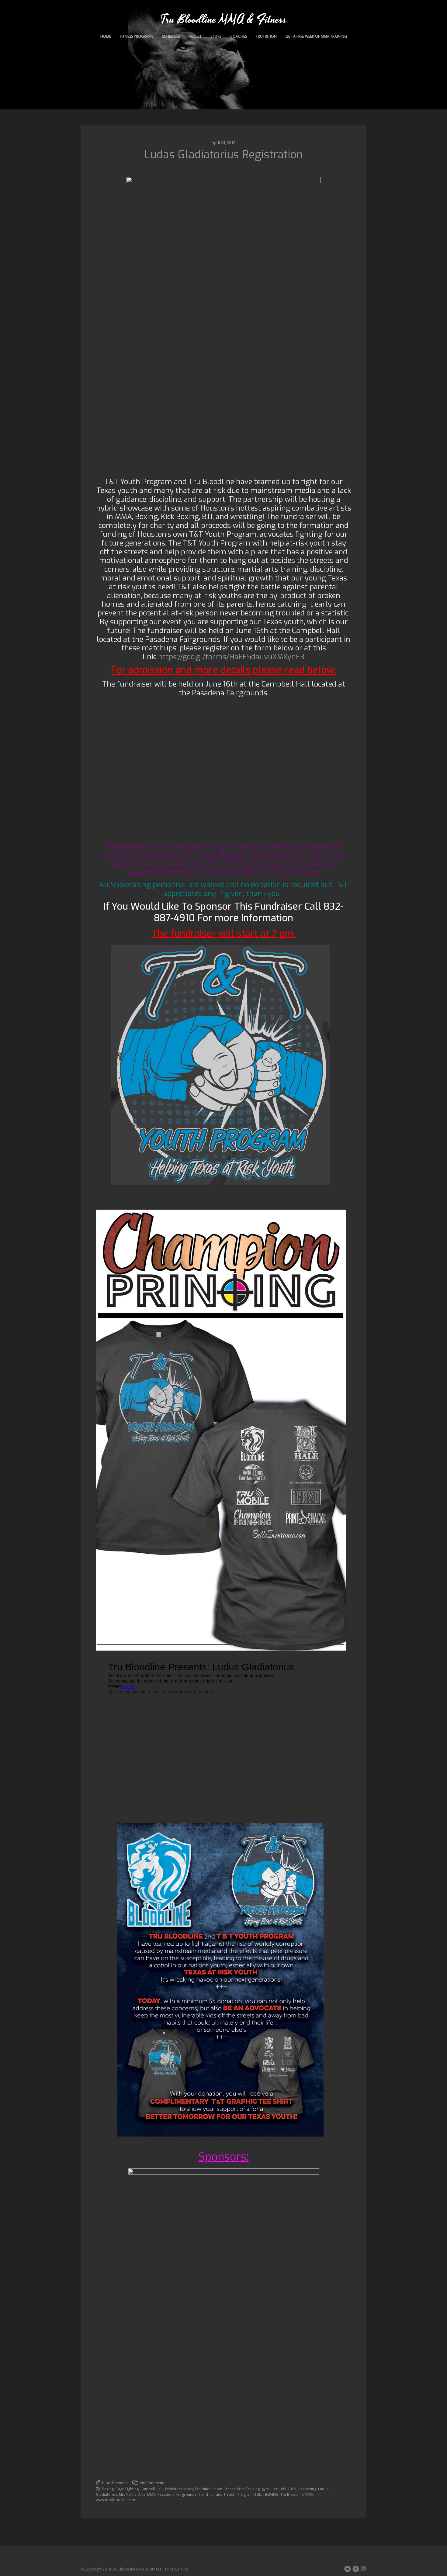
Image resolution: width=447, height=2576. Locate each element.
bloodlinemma (114, 2483)
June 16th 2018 (283, 2489)
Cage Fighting (127, 2489)
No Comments (152, 2483)
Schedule (171, 36)
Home (106, 36)
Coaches (239, 36)
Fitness (229, 2489)
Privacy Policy (177, 2569)
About (195, 36)
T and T (205, 2494)
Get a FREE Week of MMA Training (316, 36)
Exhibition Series (179, 2489)
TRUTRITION (266, 36)
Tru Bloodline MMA (297, 2494)
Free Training (248, 2489)
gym (265, 2489)
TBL (258, 2494)
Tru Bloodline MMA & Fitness (223, 20)
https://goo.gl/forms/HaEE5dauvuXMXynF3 (231, 657)
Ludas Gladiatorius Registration (224, 155)
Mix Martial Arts (132, 2494)
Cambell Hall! (152, 2489)
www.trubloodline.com (115, 2500)
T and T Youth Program (233, 2494)
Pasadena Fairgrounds (177, 2494)
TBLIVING (271, 2494)
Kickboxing (307, 2489)
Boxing (108, 2489)
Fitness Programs (137, 36)
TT (317, 2494)
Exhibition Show (208, 2489)
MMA (151, 2494)
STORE (216, 36)
